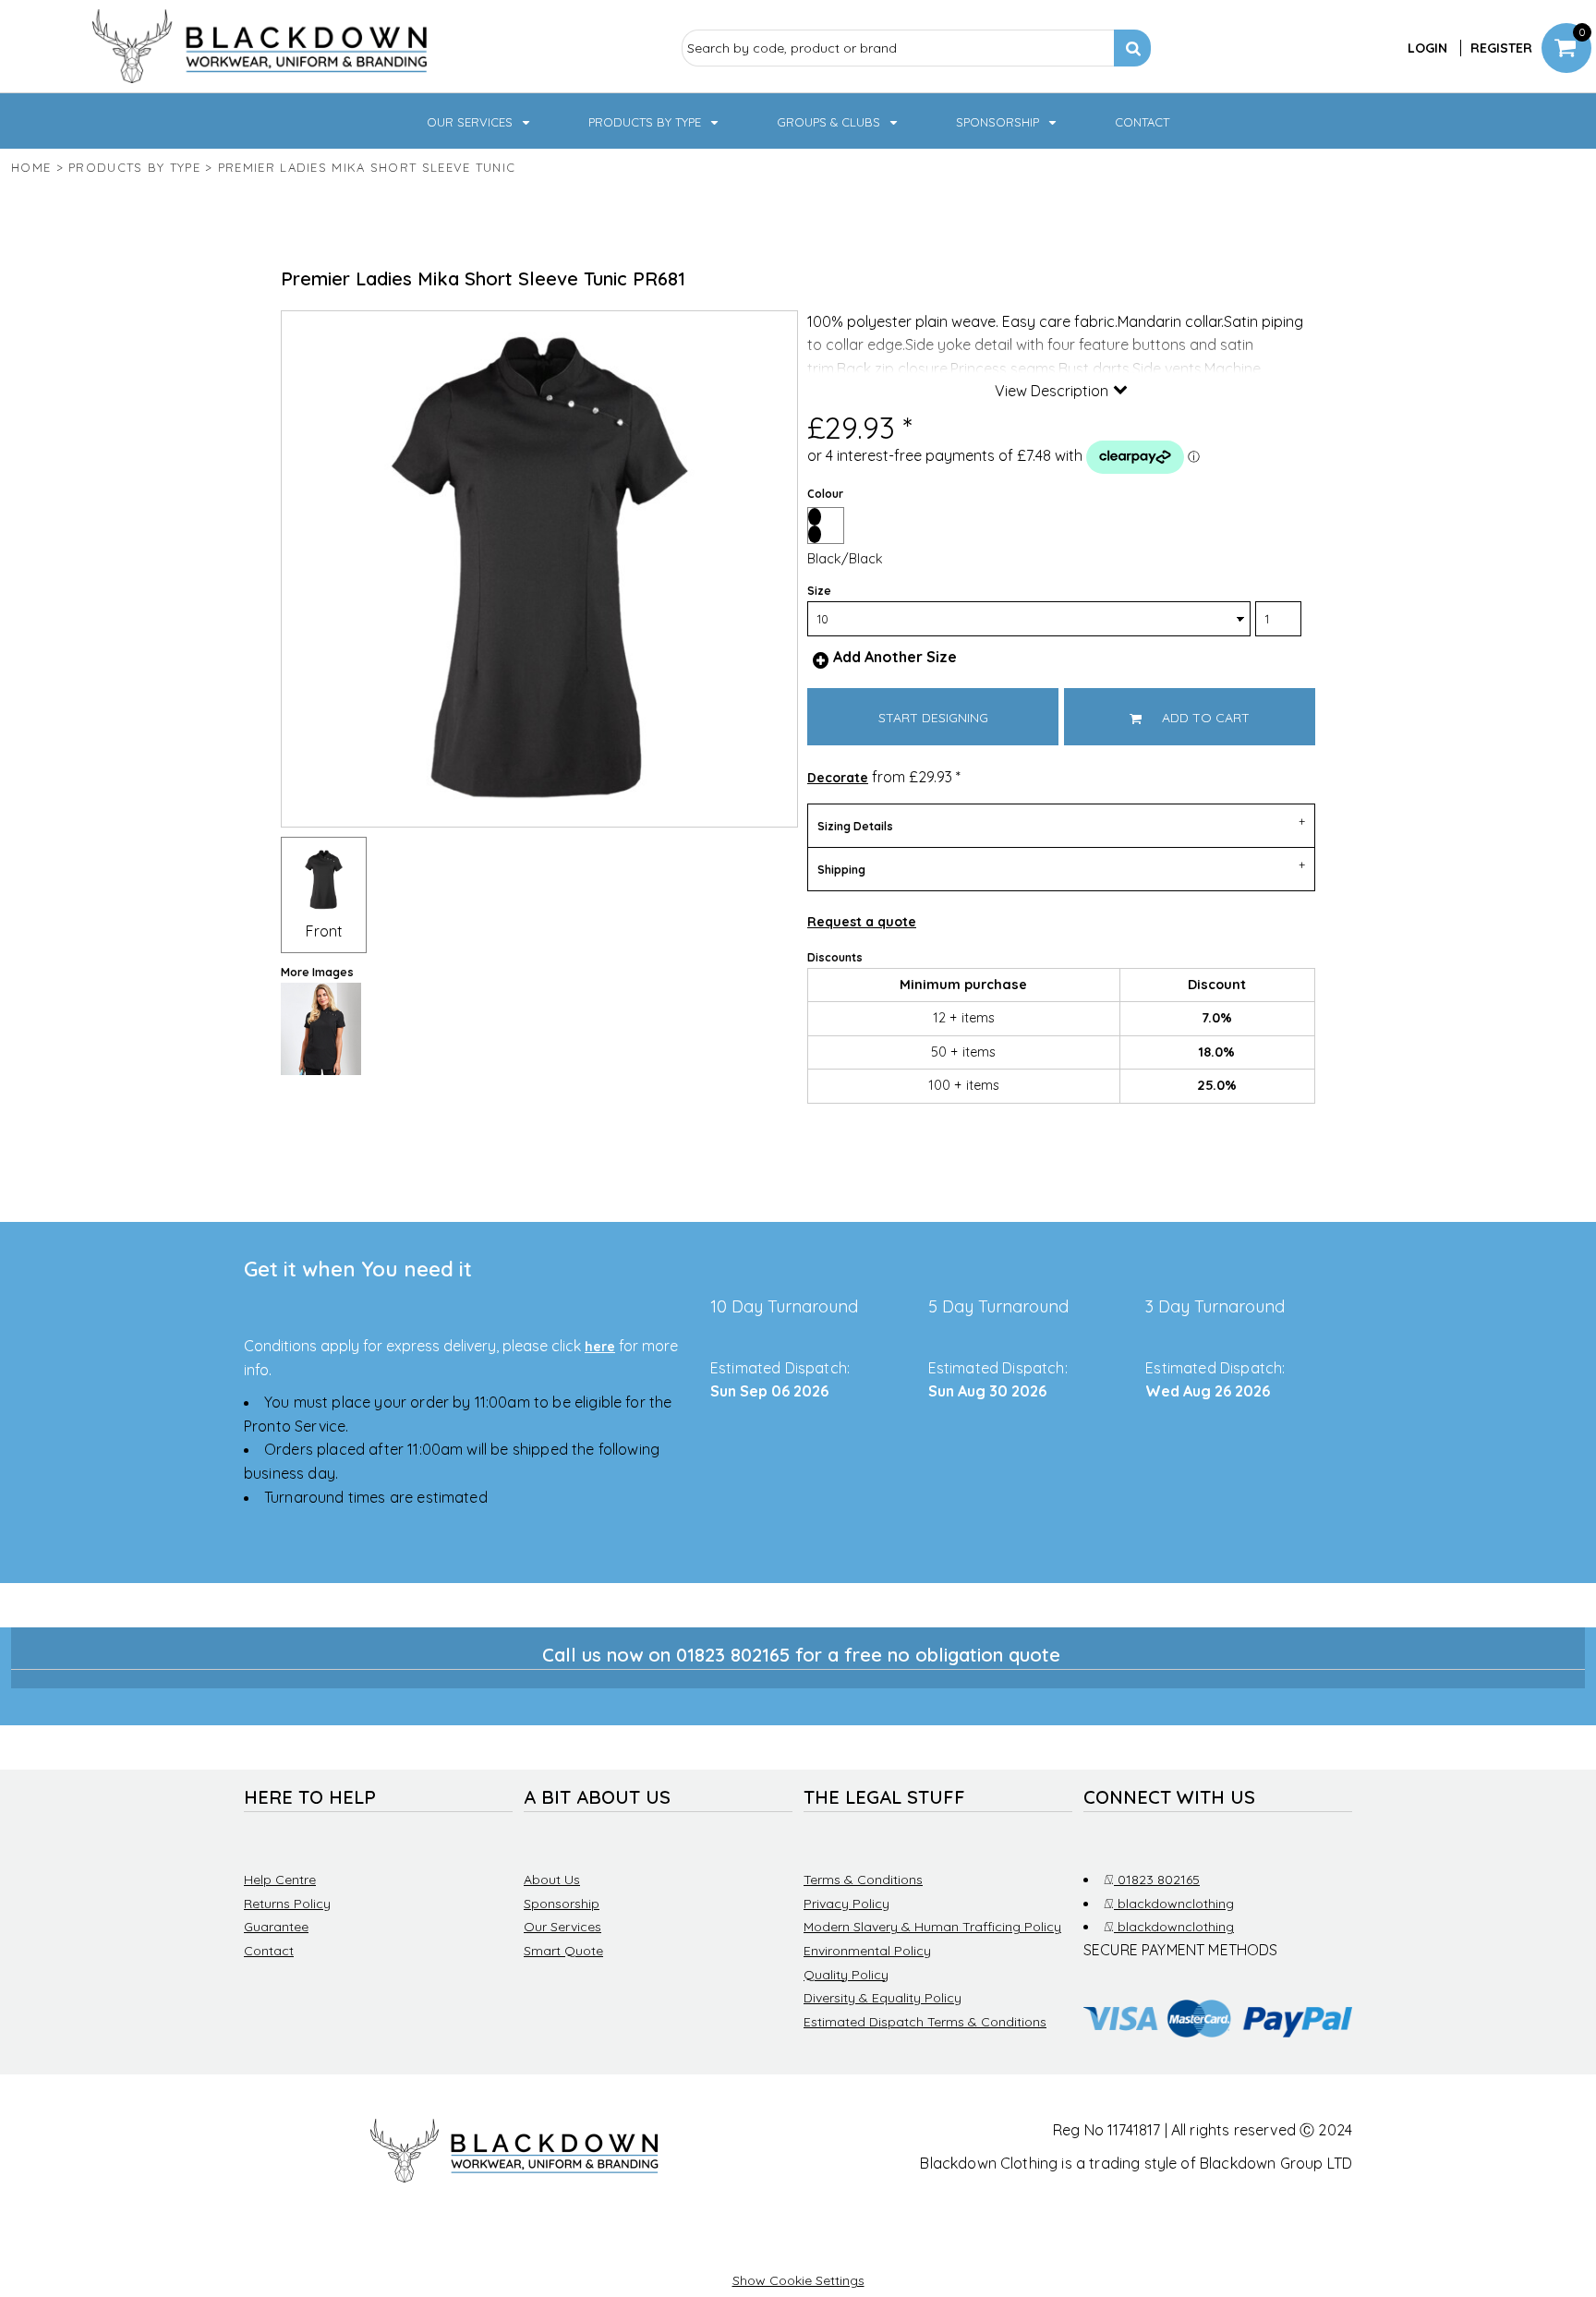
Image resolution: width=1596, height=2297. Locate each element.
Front (324, 931)
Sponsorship (562, 1904)
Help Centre (280, 1880)
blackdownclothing (1173, 1904)
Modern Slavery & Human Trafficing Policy (932, 1927)
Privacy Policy (846, 1904)
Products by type (134, 167)
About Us (552, 1880)
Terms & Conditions (863, 1880)
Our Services (562, 1927)
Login (1427, 48)
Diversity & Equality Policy (883, 1998)
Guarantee (276, 1927)
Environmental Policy (867, 1951)
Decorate (838, 778)
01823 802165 (1155, 1880)
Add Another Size (895, 657)
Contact (269, 1951)
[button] (480, 121)
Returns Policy (287, 1904)
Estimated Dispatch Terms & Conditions (925, 2022)
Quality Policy (846, 1975)
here (600, 1347)
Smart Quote (563, 1951)
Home (31, 167)
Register (1501, 48)
